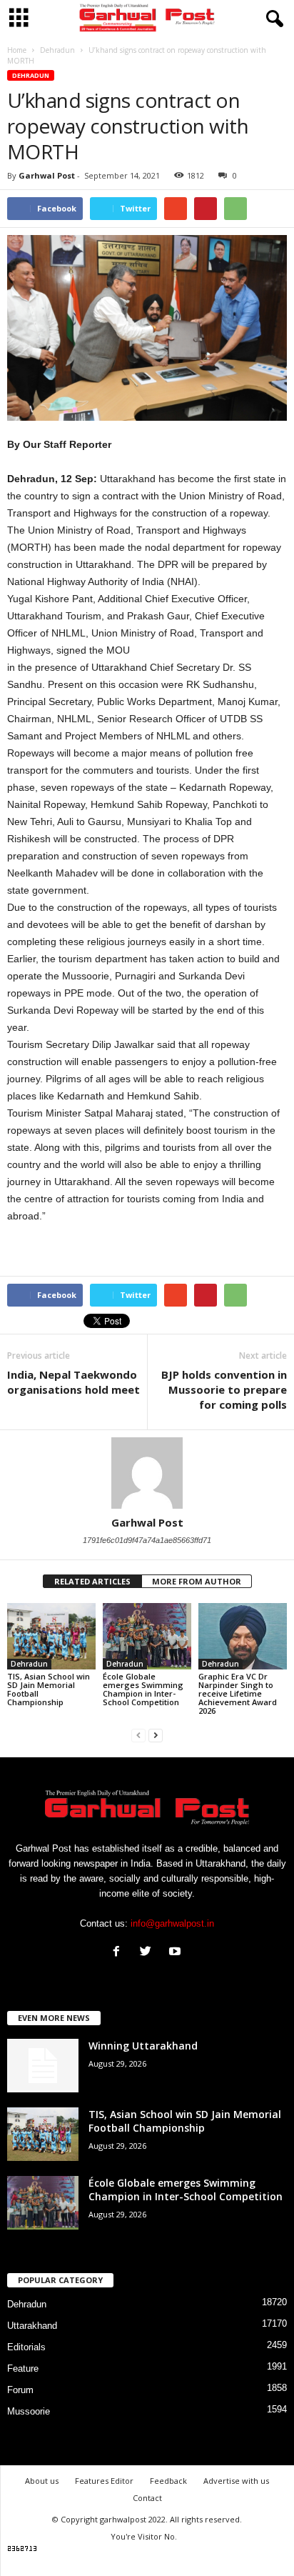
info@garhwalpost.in (172, 1923)
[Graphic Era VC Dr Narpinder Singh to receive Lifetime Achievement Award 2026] (243, 1636)
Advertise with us (236, 2481)
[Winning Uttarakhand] (43, 2066)
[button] (272, 19)
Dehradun (31, 75)
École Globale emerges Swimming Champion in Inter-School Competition (143, 1689)
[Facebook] (120, 1953)
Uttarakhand (32, 2326)
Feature (23, 2368)
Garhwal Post (47, 175)
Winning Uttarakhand (143, 2046)
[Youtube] (177, 1953)
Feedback (168, 2481)
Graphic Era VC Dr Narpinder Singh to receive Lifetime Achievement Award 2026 (238, 1693)
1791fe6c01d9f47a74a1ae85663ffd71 (147, 1540)
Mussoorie (29, 2411)
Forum (20, 2390)
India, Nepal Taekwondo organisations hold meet (73, 1382)
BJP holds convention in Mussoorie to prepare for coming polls (224, 1389)
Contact (147, 2498)
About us (42, 2481)
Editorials (26, 2347)
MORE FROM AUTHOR (197, 1581)
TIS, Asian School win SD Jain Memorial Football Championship (49, 1689)
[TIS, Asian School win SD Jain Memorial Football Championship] (51, 1636)
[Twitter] (149, 1953)
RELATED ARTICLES (92, 1581)
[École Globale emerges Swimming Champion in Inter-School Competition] (147, 1636)
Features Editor (104, 2481)
